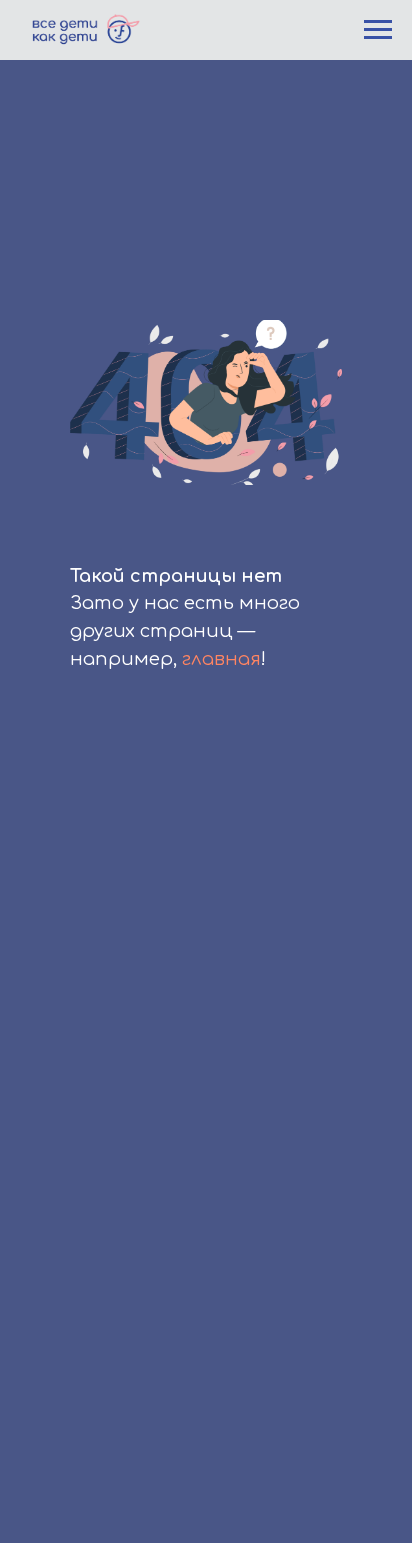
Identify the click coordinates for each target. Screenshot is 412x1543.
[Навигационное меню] (378, 30)
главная (221, 659)
